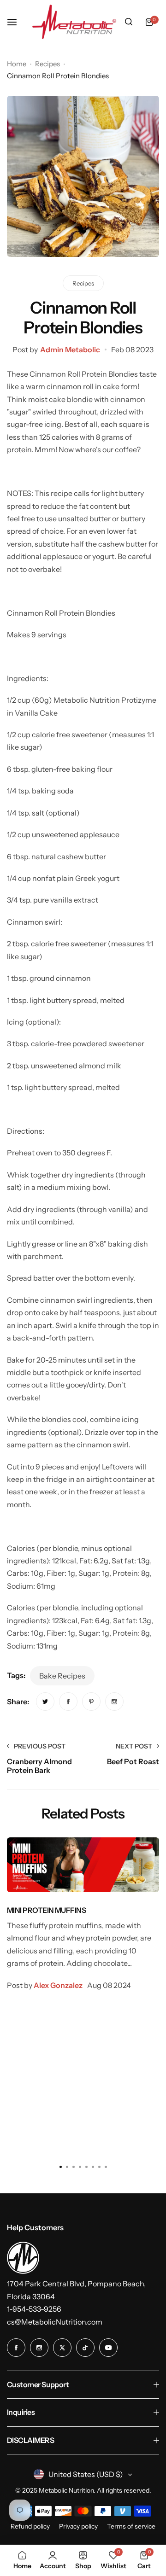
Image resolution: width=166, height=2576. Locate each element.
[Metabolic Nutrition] (74, 22)
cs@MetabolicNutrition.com (55, 2322)
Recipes (47, 64)
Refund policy (30, 2526)
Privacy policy (78, 2526)
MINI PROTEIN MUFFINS (46, 1910)
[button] (106, 2167)
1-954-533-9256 (34, 2309)
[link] (45, 1702)
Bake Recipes (62, 1676)
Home (17, 64)
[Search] (129, 22)
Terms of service (131, 2526)
